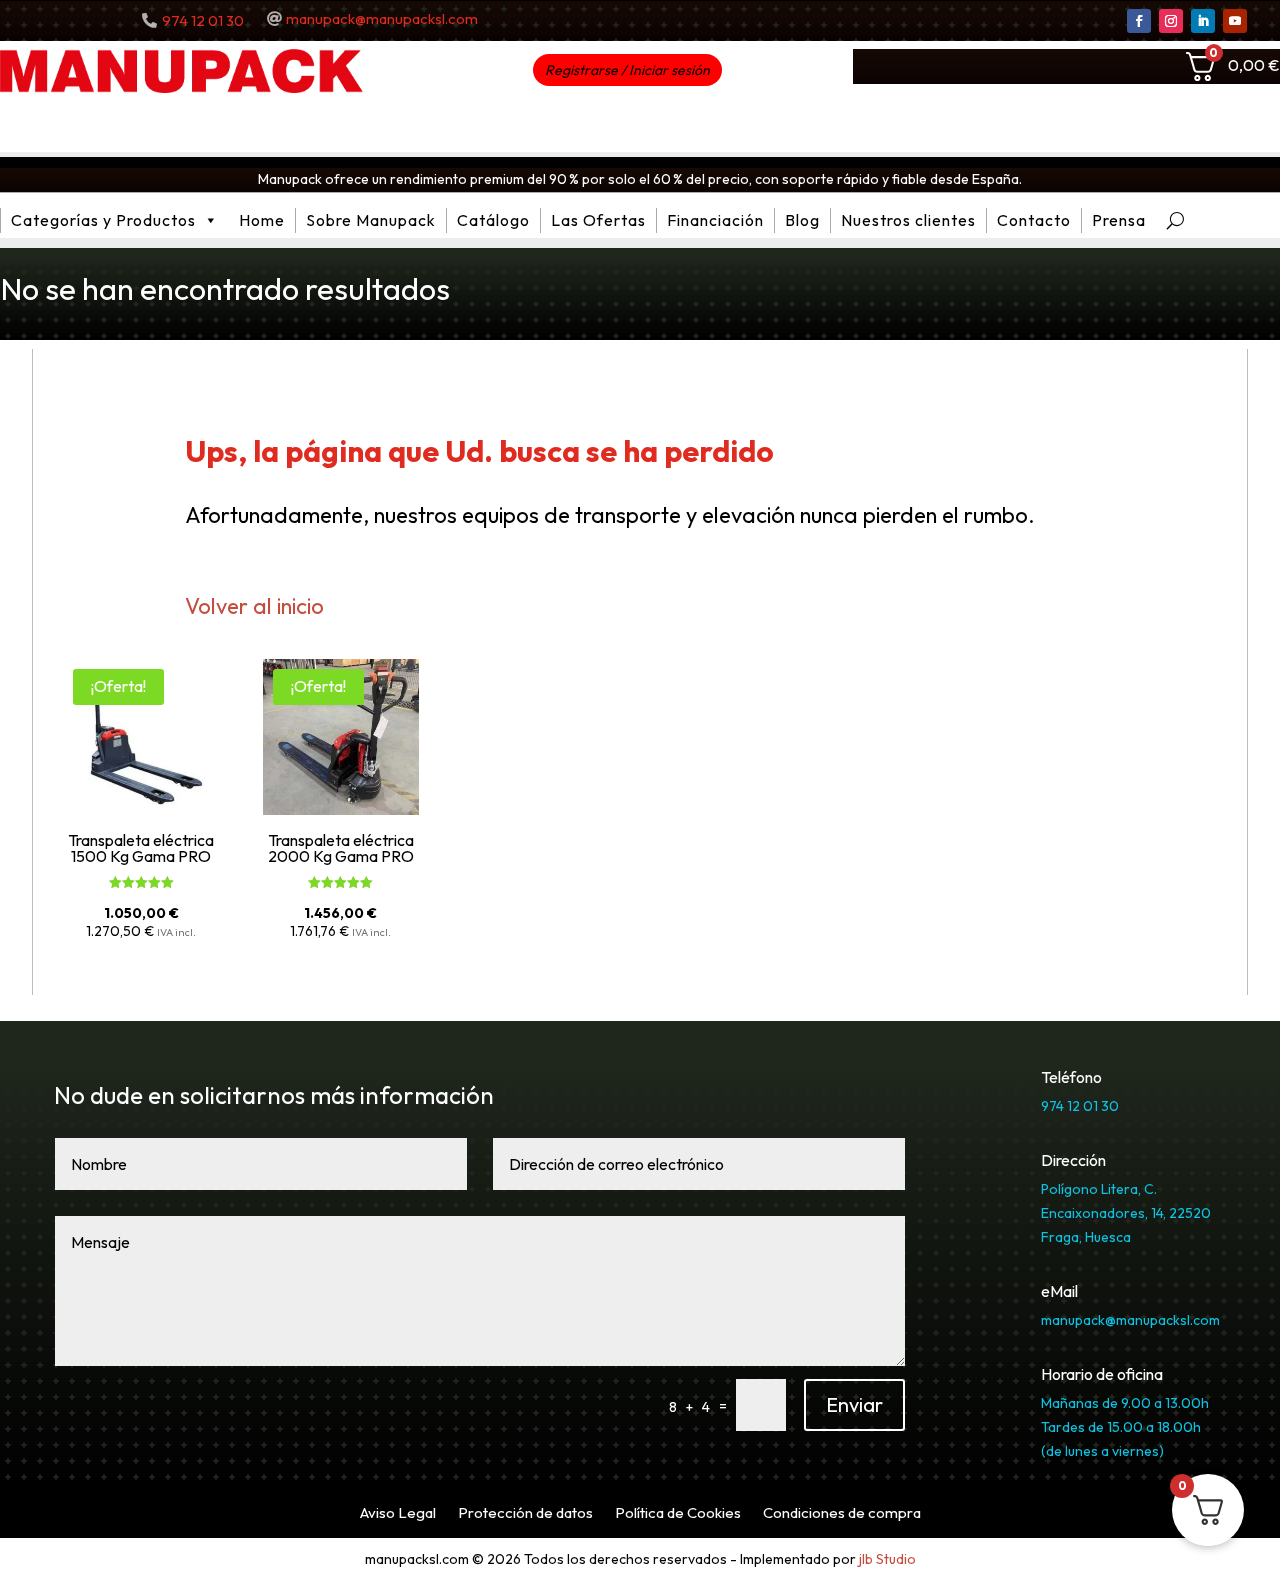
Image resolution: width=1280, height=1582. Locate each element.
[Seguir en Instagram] (1171, 21)
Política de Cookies (678, 1514)
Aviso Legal (398, 1514)
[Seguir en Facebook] (1139, 21)
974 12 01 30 (203, 20)
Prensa (1119, 220)
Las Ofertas (598, 220)
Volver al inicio (254, 606)
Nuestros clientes (908, 220)
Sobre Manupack (371, 220)
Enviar (854, 1404)
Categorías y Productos (103, 220)
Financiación (715, 220)
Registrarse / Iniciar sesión (627, 70)
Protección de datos (525, 1514)
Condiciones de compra (842, 1514)
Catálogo (493, 220)
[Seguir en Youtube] (1235, 21)
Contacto (1034, 220)
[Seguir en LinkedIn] (1203, 21)
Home (262, 220)
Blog (802, 220)
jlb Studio (887, 1559)
